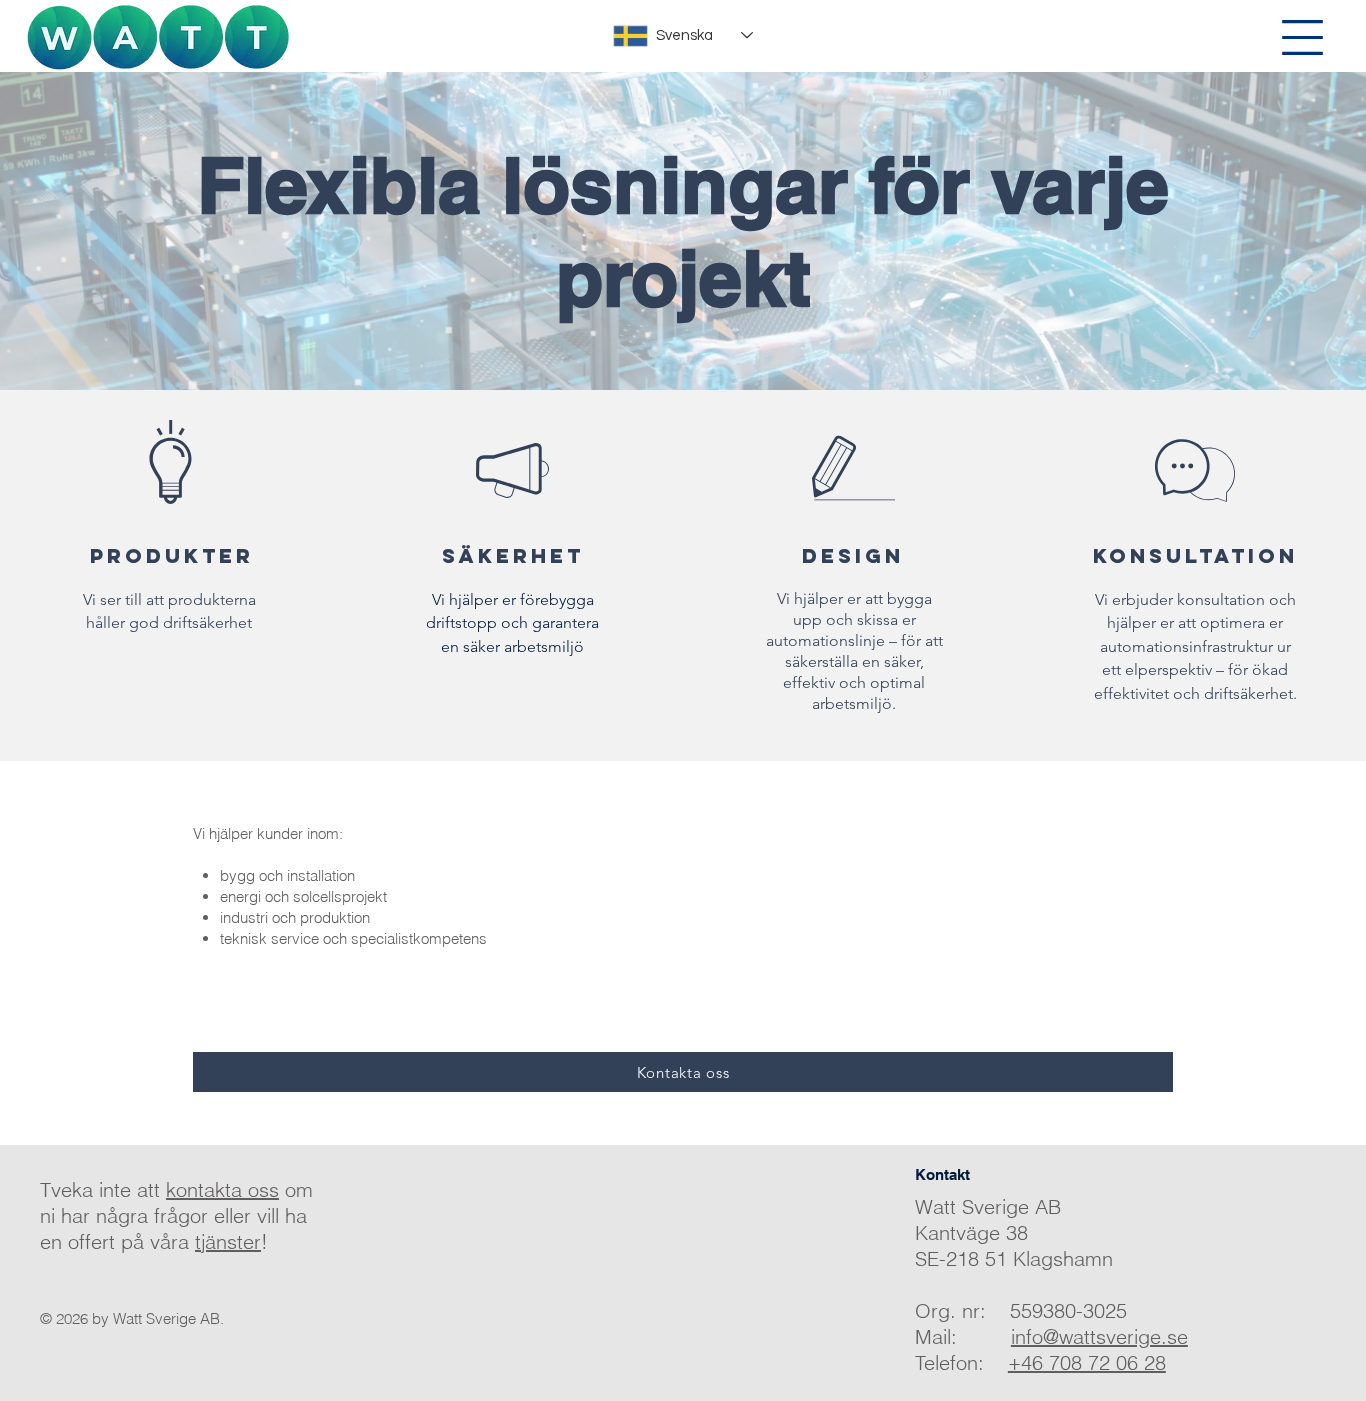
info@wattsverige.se (1099, 1336)
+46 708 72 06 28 (1087, 1362)
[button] (1302, 37)
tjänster (228, 1241)
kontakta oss (222, 1189)
